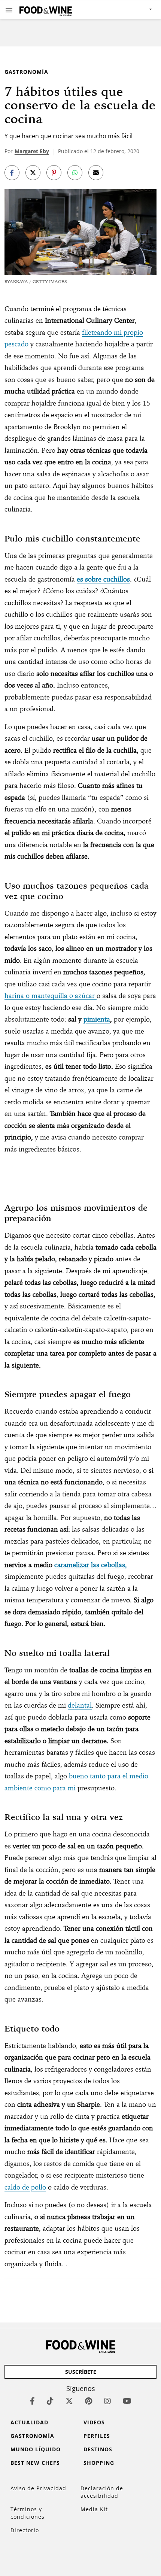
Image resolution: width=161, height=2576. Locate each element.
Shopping (99, 2463)
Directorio (25, 2530)
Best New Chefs (35, 2463)
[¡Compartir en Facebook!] (12, 173)
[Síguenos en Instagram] (107, 2401)
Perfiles (97, 2436)
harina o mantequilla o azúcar (51, 996)
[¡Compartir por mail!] (96, 173)
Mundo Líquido (36, 2449)
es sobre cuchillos (103, 579)
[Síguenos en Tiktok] (50, 2401)
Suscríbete (81, 2372)
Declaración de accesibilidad (102, 2492)
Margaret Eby (32, 151)
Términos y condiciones (28, 2513)
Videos (94, 2422)
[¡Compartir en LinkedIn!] (75, 173)
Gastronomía (26, 72)
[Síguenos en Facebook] (32, 2401)
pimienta (97, 1019)
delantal (80, 1705)
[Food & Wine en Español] (46, 10)
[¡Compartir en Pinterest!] (54, 173)
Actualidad (29, 2422)
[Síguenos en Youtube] (127, 2401)
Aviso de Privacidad (38, 2488)
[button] (9, 10)
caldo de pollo (25, 2187)
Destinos (98, 2449)
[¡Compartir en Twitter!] (33, 173)
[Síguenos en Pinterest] (89, 2401)
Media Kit (94, 2509)
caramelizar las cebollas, (91, 1565)
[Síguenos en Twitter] (69, 2401)
